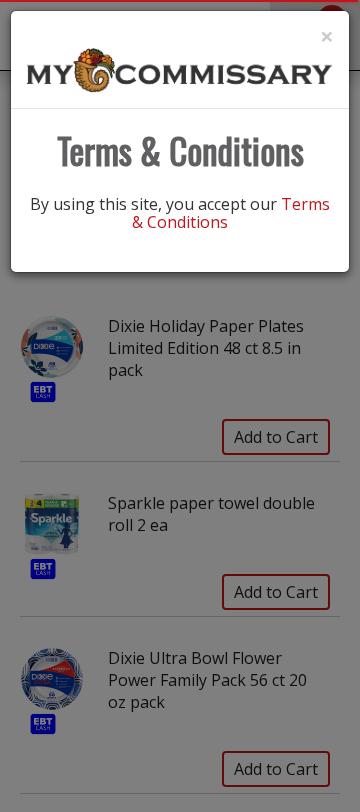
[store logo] (180, 69)
